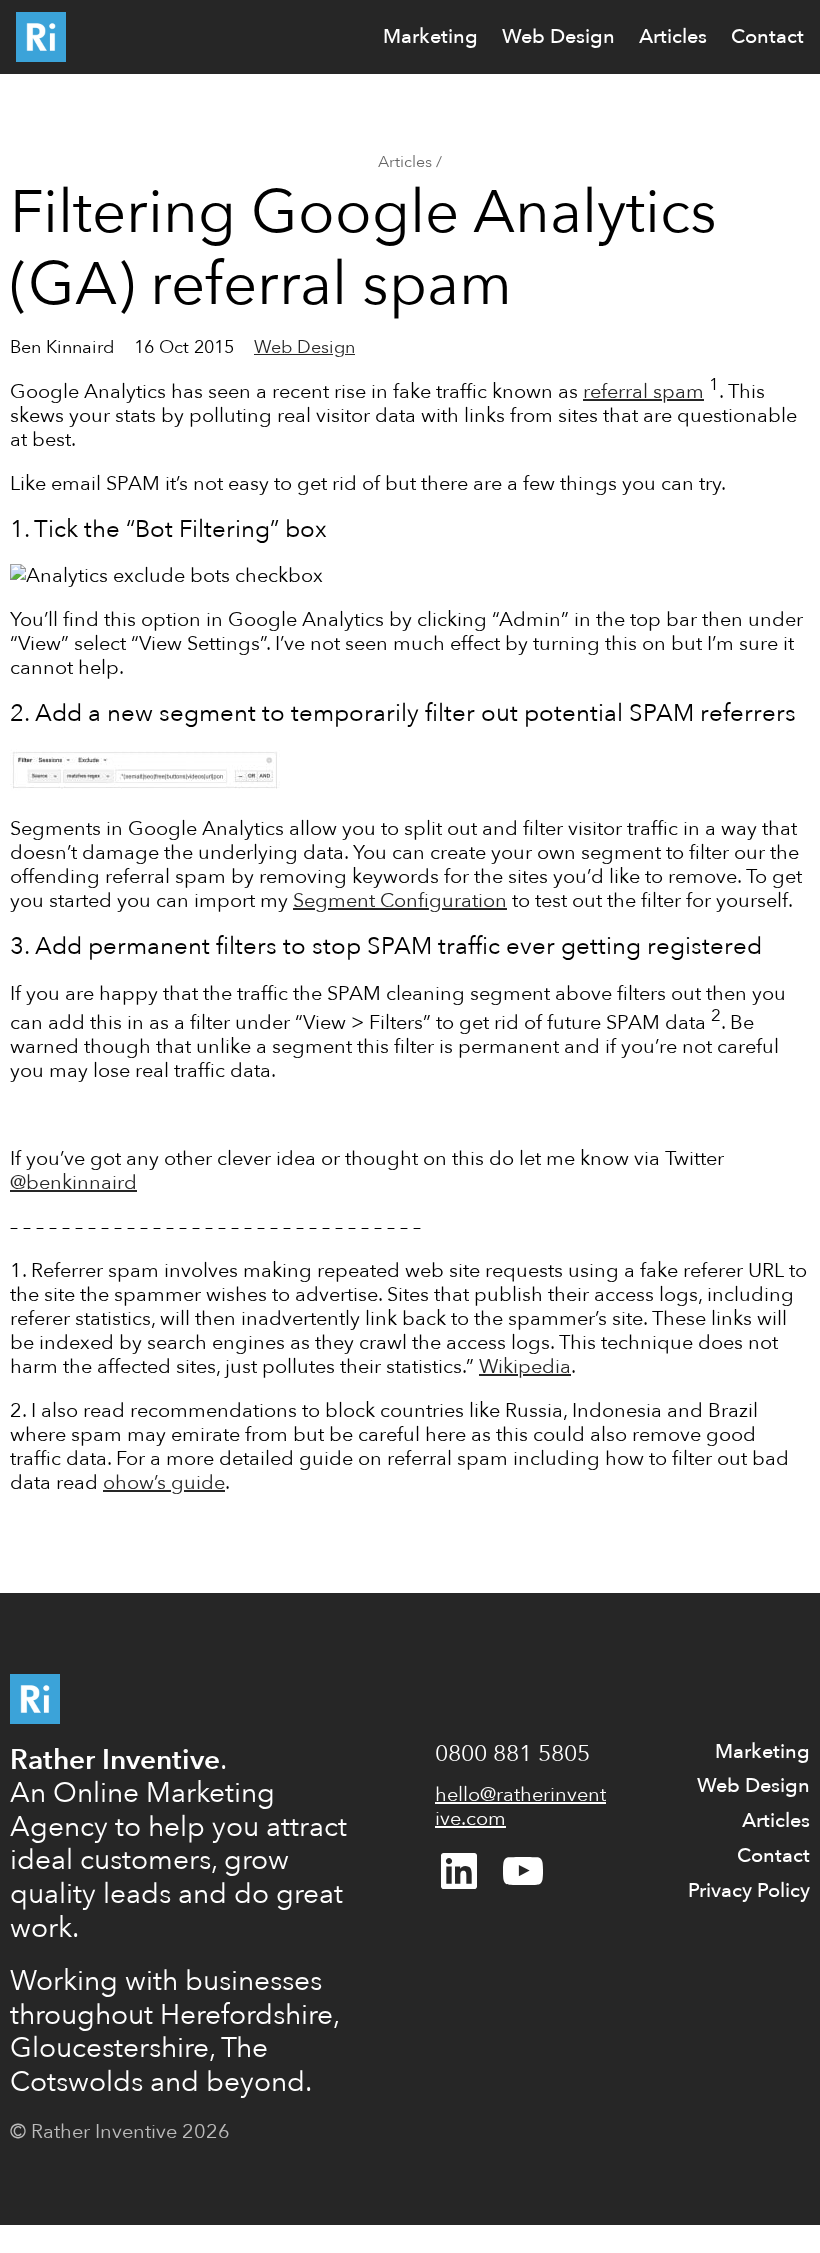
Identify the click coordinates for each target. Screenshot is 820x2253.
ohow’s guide (164, 1482)
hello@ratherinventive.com (520, 1806)
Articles (405, 162)
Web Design (304, 347)
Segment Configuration (400, 900)
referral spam (643, 391)
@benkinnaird (73, 1182)
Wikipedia (525, 1366)
